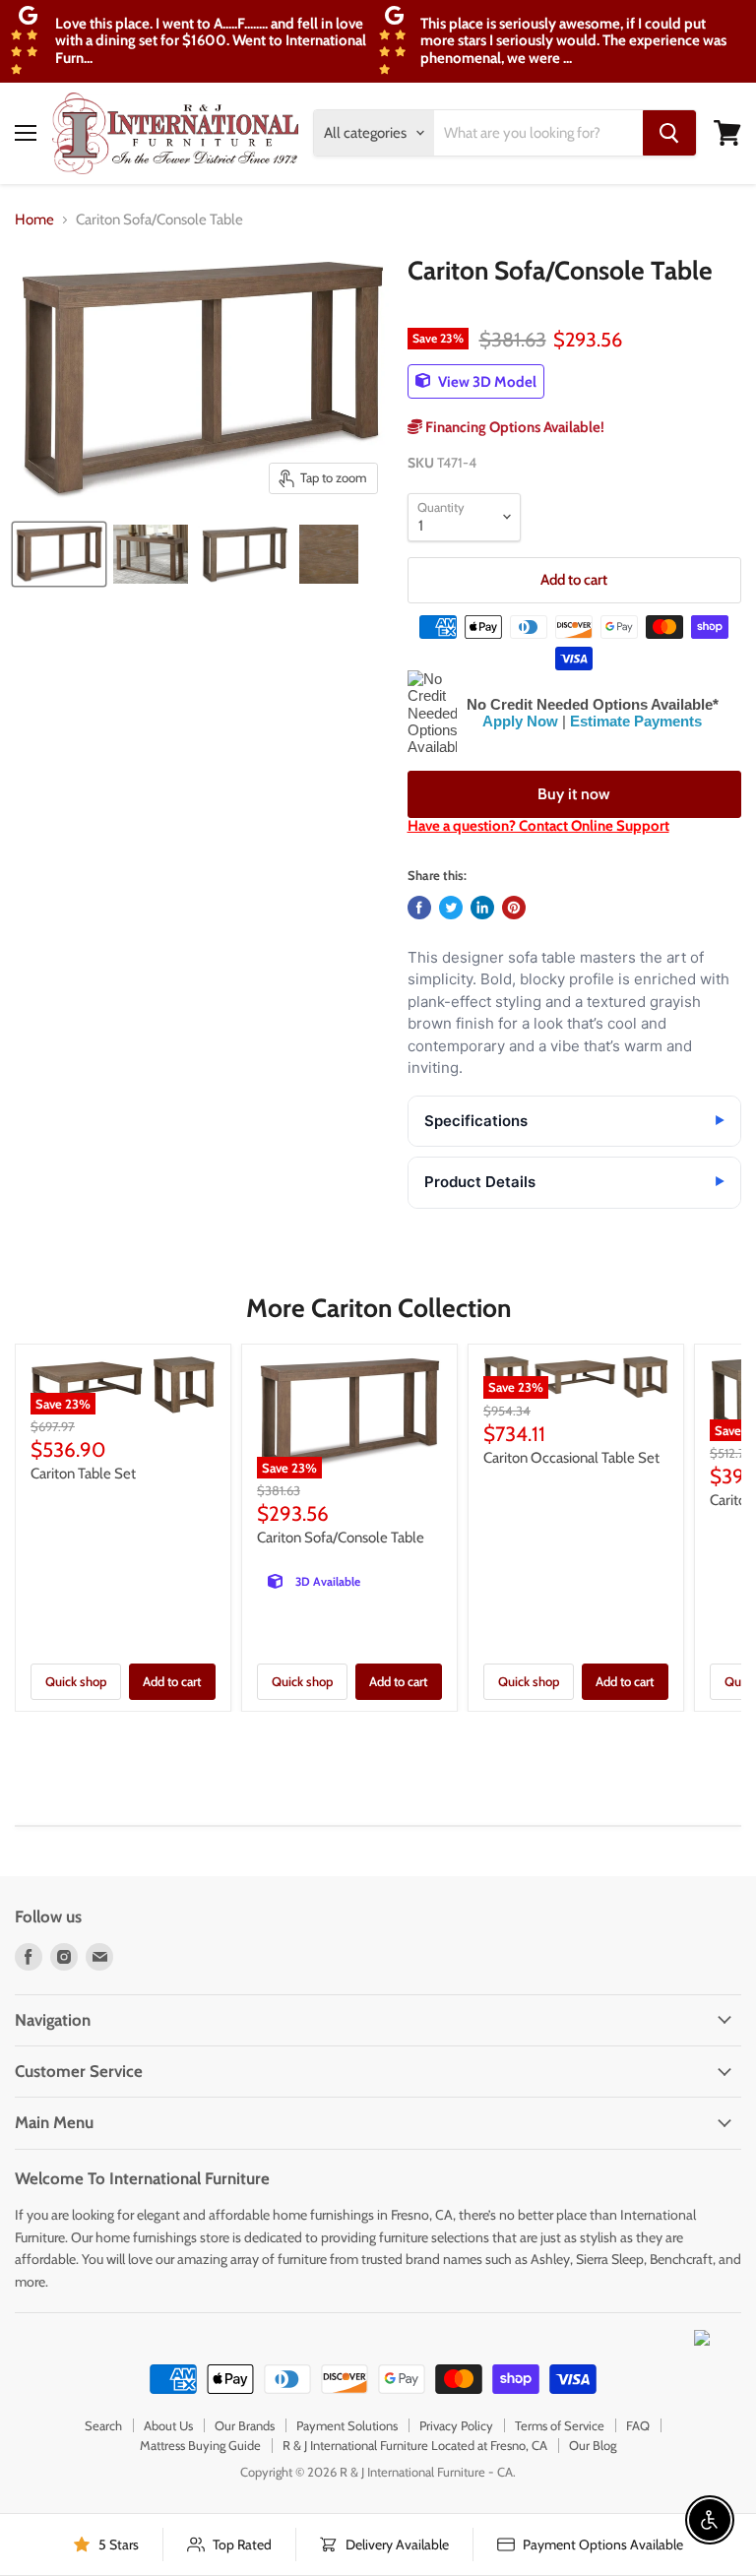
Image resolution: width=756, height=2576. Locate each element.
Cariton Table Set (83, 1474)
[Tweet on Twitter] (451, 908)
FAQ (638, 2425)
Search (103, 2425)
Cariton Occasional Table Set (571, 1458)
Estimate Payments (636, 721)
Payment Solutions (347, 2425)
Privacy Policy (456, 2425)
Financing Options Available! (513, 427)
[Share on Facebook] (419, 908)
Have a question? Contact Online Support (538, 826)
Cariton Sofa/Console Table (341, 1538)
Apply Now (520, 721)
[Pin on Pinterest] (514, 908)
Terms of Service (560, 2425)
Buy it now (574, 794)
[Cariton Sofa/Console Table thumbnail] (59, 554)
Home (34, 220)
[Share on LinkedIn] (482, 908)
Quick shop (76, 1681)
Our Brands (245, 2425)
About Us (168, 2425)
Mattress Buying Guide (200, 2445)
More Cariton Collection (378, 1308)
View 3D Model (486, 381)
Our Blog (593, 2445)
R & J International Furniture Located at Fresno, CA (415, 2445)
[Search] (669, 133)
